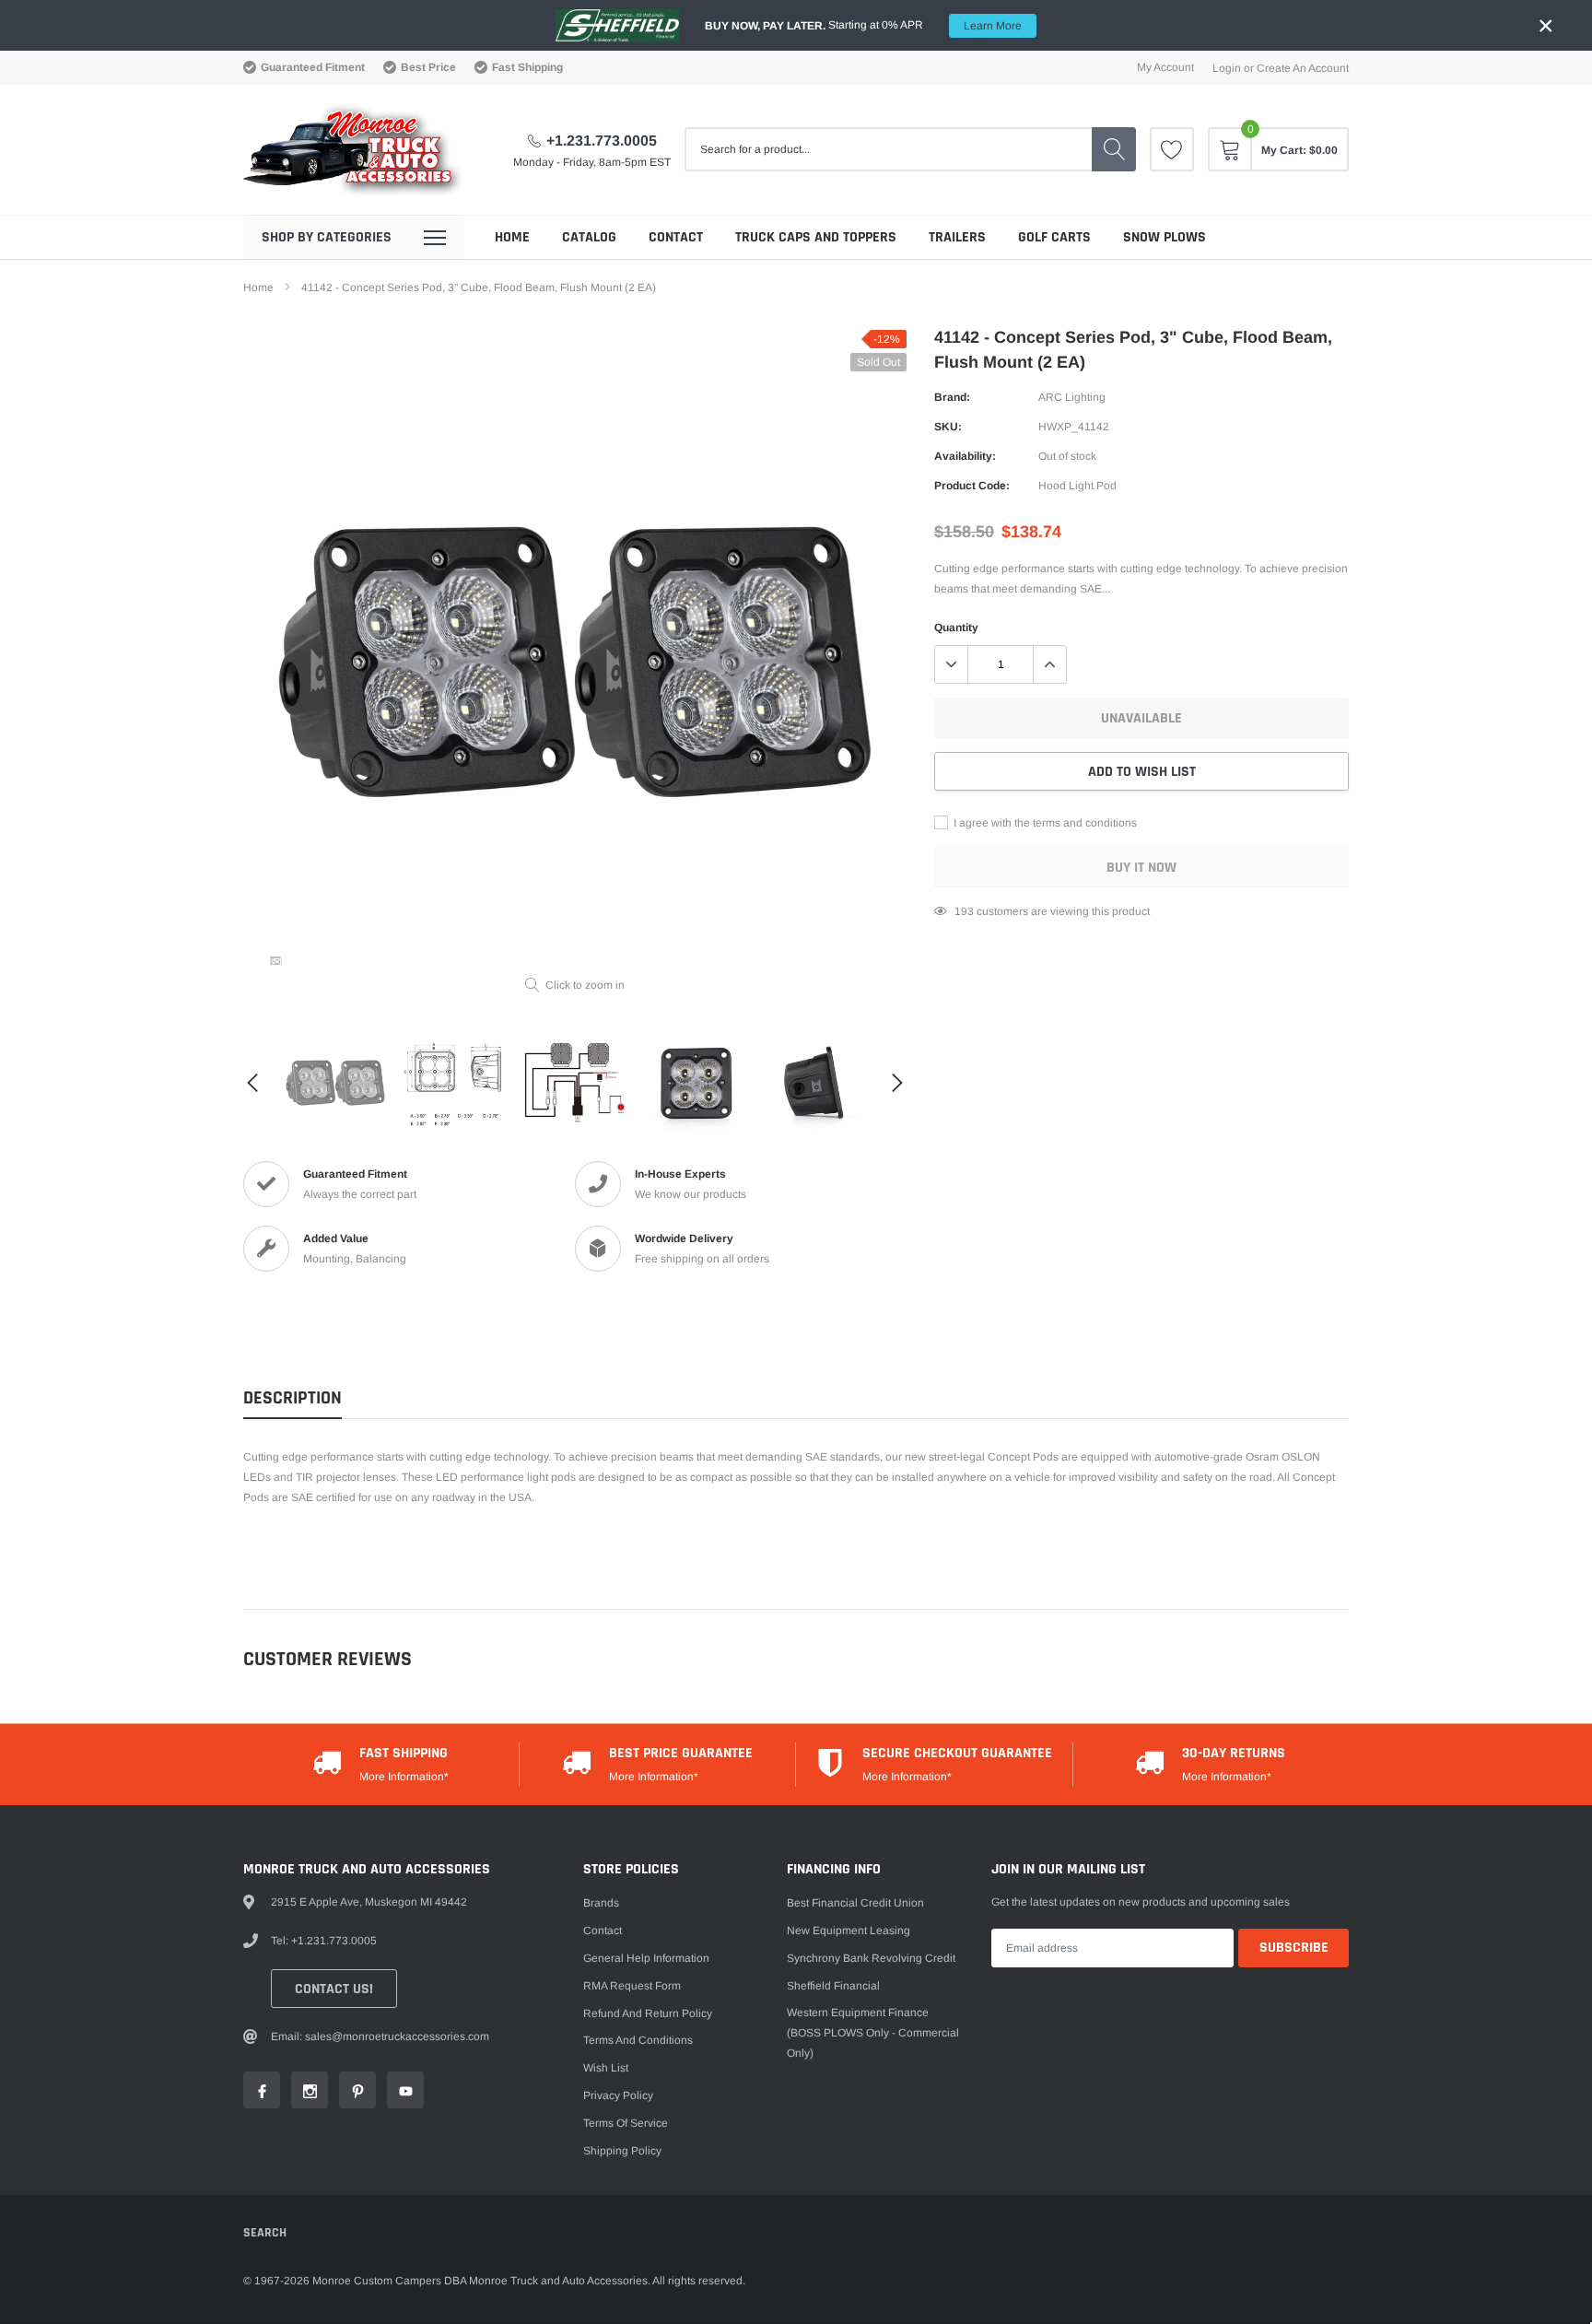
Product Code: (972, 486)
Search (265, 2233)
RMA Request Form (632, 1986)
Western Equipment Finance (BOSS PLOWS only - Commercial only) (873, 2033)
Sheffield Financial (833, 1986)
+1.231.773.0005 (602, 141)
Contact (676, 237)
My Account (1165, 67)
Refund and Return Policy (648, 2013)
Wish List (606, 2068)
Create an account (1303, 68)
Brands (601, 1903)
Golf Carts (1054, 237)
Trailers (957, 237)
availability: (965, 456)
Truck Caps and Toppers (816, 237)
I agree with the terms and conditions (1044, 823)
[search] (1114, 149)
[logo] (354, 150)
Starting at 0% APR (863, 25)
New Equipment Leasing (849, 1931)
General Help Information (646, 1958)
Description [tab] (293, 1398)
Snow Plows (1165, 237)
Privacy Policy (618, 2095)
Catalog (589, 237)
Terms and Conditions (638, 2040)
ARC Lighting (1072, 397)
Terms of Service (626, 2123)
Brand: (952, 397)
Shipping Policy (622, 2151)
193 (964, 911)
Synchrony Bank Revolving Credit (871, 1958)
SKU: (948, 427)
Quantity (956, 628)
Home (512, 237)
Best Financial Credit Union (855, 1903)
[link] (1172, 149)
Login (1227, 68)
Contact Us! (334, 1989)
